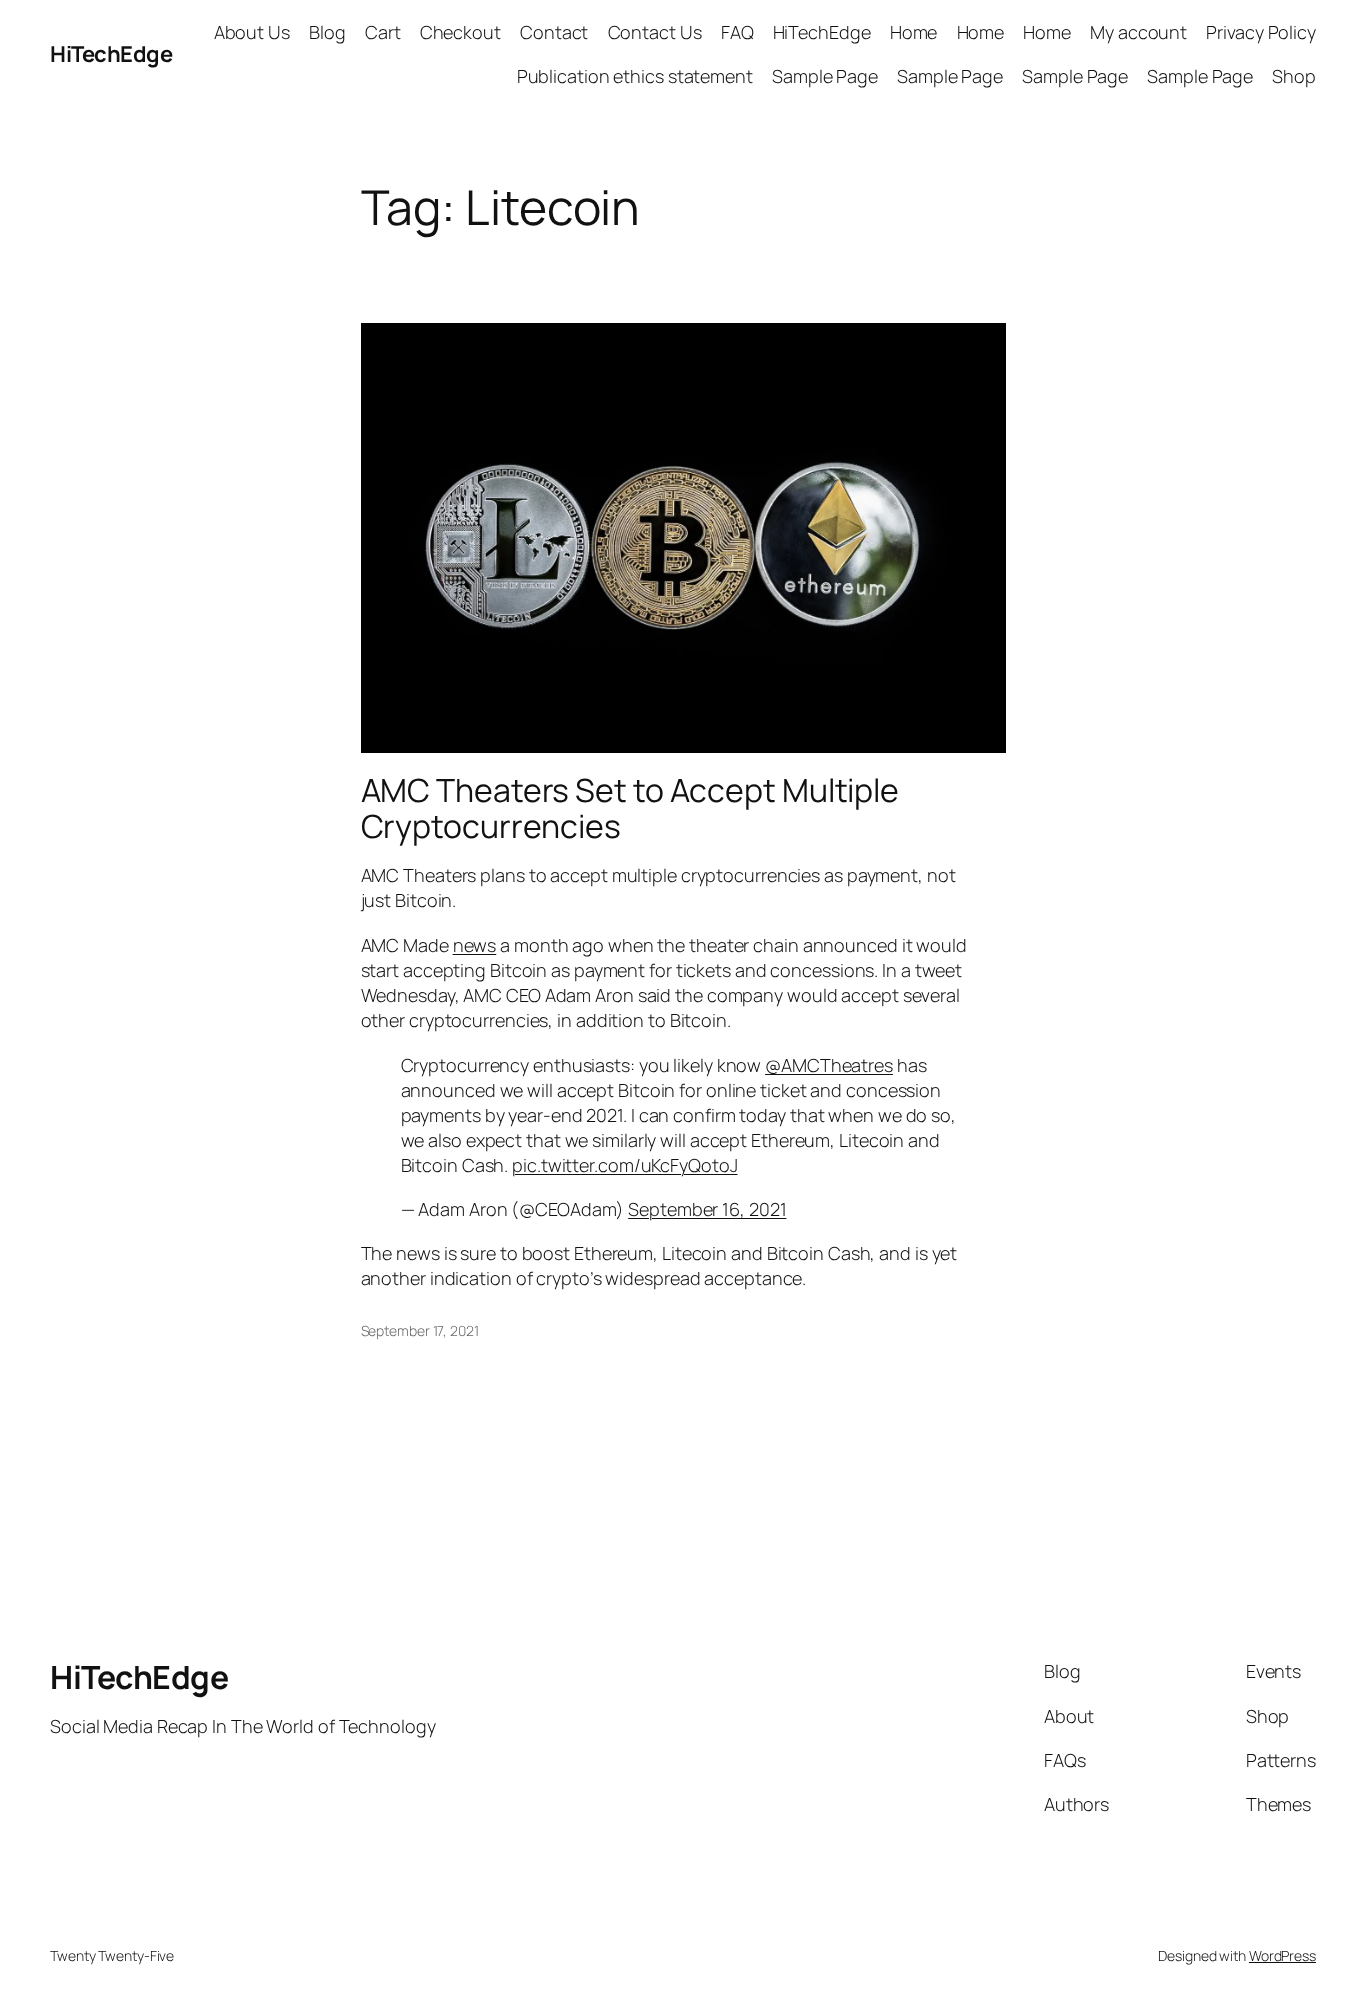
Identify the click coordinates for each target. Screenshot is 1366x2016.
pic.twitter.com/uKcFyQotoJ (624, 1165)
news (475, 945)
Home (914, 32)
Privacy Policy (1261, 32)
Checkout (460, 32)
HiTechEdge (111, 54)
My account (1138, 32)
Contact (554, 32)
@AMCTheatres (829, 1065)
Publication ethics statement (635, 76)
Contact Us (655, 32)
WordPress (1282, 1955)
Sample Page (825, 76)
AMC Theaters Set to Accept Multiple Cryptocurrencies (630, 808)
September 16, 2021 (707, 1209)
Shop (1294, 76)
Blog (327, 32)
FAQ (737, 32)
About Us (252, 32)
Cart (383, 32)
